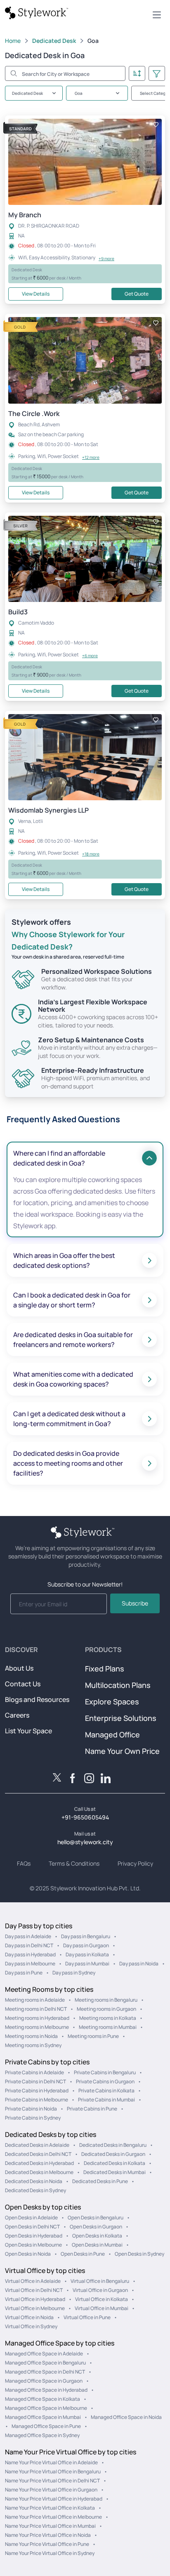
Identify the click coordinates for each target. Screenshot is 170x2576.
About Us (19, 1668)
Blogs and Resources (37, 1699)
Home (13, 41)
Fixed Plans (105, 1669)
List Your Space (28, 1731)
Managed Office (112, 1735)
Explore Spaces (112, 1702)
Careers (17, 1715)
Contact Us (23, 1684)
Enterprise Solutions (121, 1718)
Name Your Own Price (122, 1751)
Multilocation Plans (118, 1685)
